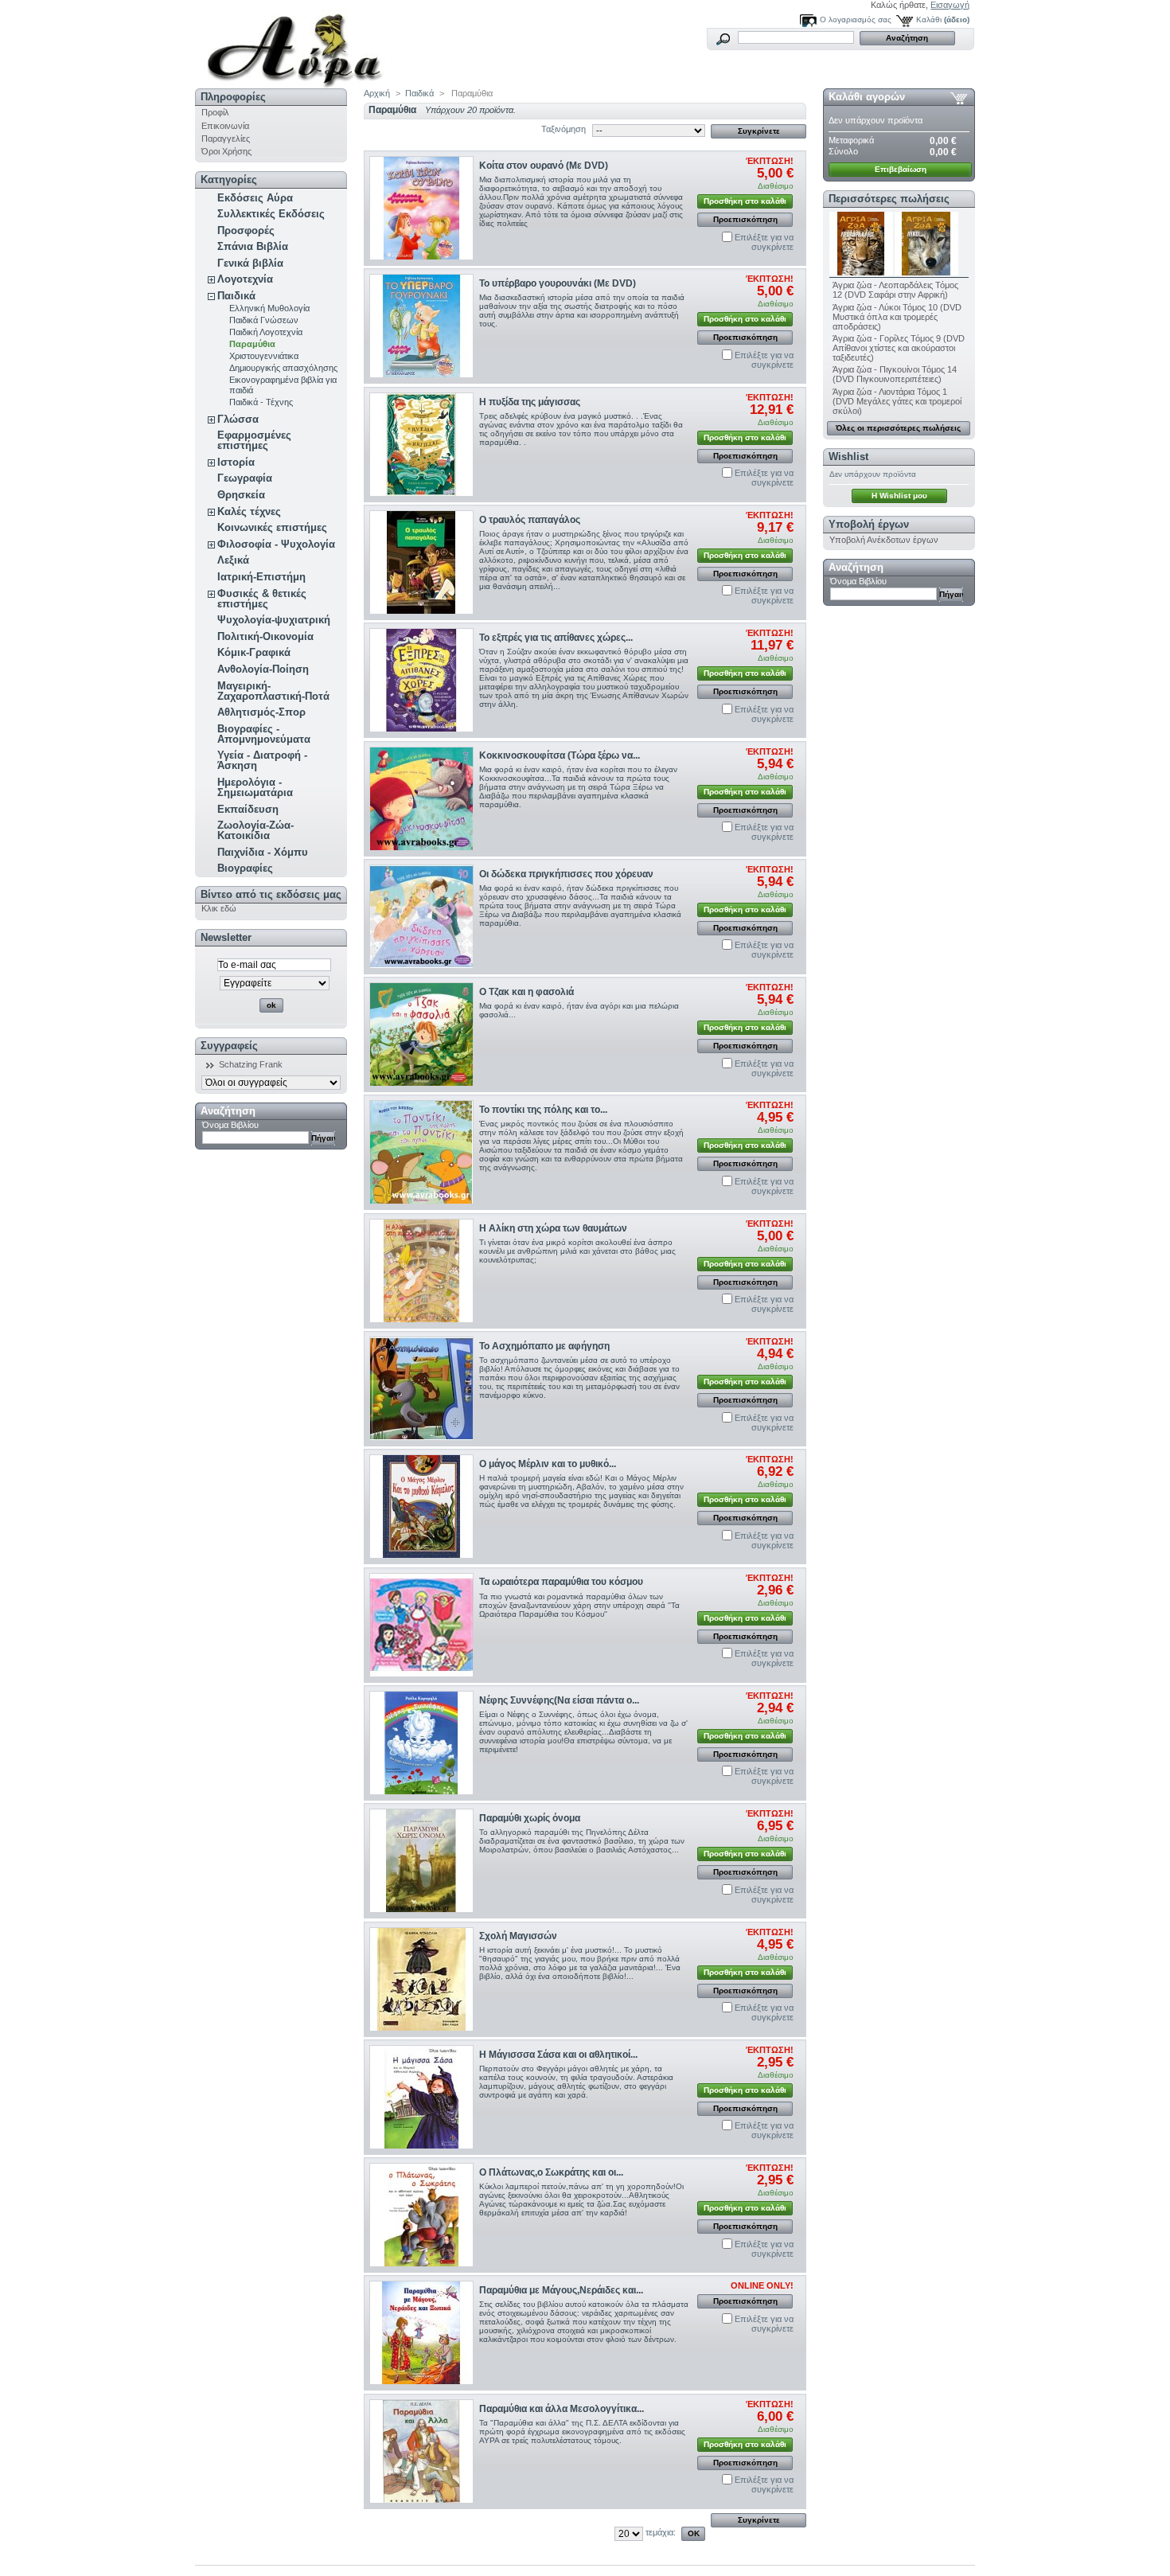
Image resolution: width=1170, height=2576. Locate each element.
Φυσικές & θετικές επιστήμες (262, 599)
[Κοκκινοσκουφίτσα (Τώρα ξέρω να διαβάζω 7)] (421, 799)
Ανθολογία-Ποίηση (263, 669)
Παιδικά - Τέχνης (261, 402)
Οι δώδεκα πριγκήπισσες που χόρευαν (566, 874)
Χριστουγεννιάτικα (264, 356)
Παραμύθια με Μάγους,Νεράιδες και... (561, 2290)
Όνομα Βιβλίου (230, 1125)
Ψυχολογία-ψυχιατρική (274, 620)
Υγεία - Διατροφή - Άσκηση (262, 760)
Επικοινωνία (225, 126)
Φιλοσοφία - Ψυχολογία (276, 544)
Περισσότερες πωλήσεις (889, 199)
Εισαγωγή (950, 5)
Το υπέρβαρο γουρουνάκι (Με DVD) (558, 283)
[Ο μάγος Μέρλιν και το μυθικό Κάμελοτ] (421, 1507)
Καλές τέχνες (249, 511)
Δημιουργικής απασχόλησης (283, 368)
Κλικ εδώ (219, 908)
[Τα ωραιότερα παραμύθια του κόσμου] (421, 1625)
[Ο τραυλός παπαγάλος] (421, 562)
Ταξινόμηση (564, 129)
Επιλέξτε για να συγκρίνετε (764, 242)
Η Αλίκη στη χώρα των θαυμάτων (553, 1228)
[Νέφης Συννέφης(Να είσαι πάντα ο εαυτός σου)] (421, 1743)
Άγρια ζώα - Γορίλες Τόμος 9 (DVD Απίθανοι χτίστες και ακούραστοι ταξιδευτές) (899, 348)
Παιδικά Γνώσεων (264, 320)
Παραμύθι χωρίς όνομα (530, 1818)
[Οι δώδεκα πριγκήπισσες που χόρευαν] (421, 917)
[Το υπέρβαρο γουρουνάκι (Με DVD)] (421, 326)
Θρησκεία (241, 495)
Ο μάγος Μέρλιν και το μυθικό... (548, 1464)
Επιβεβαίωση (901, 169)
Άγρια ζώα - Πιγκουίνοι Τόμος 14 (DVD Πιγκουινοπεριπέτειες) (895, 374)
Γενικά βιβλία (250, 263)
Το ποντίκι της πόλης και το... (543, 1110)
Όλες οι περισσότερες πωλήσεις (898, 428)
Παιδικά (236, 296)
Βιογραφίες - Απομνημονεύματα (264, 734)
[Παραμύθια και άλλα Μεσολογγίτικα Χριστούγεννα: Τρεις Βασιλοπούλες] (421, 2451)
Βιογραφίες (245, 868)
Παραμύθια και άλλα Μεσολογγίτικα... (562, 2409)
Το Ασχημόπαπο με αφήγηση (544, 1346)
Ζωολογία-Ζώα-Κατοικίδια (255, 830)
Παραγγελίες (226, 139)
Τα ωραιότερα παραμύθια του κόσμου (561, 1582)
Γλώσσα (238, 419)
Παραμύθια (252, 344)
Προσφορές (246, 230)
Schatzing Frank (251, 1064)
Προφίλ (215, 112)
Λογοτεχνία (245, 279)
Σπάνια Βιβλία (253, 246)
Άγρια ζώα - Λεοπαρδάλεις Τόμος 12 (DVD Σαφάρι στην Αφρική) (895, 290)
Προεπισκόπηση (745, 219)
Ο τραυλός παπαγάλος (530, 520)
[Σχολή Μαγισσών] (421, 1979)
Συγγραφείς (229, 1046)
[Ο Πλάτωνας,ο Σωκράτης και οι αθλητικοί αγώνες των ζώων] (421, 2215)
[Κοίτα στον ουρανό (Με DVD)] (421, 208)
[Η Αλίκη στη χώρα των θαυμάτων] (421, 1271)
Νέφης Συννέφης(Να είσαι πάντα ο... (559, 1700)
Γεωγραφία (245, 478)
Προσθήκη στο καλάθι (745, 201)
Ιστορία (236, 462)
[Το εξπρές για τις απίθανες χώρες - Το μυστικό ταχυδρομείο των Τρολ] (421, 680)
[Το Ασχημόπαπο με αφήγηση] (421, 1389)
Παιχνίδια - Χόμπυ (263, 852)
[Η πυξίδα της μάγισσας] (421, 445)
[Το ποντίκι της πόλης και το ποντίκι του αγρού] (421, 1152)
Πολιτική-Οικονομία (265, 636)
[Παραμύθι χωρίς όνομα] (421, 1861)
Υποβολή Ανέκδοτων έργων (884, 540)
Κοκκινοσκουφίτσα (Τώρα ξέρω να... (560, 755)
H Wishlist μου (899, 496)
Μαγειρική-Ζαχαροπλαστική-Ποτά (273, 691)
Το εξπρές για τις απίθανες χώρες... (556, 638)
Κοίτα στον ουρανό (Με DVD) (544, 166)
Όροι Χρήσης (226, 151)
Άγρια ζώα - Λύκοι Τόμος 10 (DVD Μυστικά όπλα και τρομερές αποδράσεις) (897, 317)
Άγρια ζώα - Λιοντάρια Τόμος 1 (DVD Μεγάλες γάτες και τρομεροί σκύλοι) (897, 401)
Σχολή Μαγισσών (518, 1936)
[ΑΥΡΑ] (300, 44)
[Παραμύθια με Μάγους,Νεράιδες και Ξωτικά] (421, 2333)
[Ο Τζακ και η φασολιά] (421, 1034)
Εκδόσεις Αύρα (255, 198)
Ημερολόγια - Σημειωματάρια (255, 787)
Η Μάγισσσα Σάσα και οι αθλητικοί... (558, 2055)
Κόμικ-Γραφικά (254, 652)
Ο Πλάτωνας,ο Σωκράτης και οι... (551, 2172)
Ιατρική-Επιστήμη (261, 577)
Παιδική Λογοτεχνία (266, 332)
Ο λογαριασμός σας (856, 20)
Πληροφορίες (233, 97)
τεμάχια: (661, 2532)
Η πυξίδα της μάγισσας (530, 402)
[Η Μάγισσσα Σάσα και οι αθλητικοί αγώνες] (421, 2097)
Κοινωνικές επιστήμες (272, 527)
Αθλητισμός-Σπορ (261, 712)
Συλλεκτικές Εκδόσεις (271, 214)
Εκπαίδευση (248, 809)
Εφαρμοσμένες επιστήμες (254, 440)
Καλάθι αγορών (867, 97)
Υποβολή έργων (869, 524)
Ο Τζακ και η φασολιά (526, 992)
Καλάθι (929, 20)
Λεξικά (233, 560)
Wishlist (848, 457)
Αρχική (377, 93)
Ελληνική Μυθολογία (269, 308)
